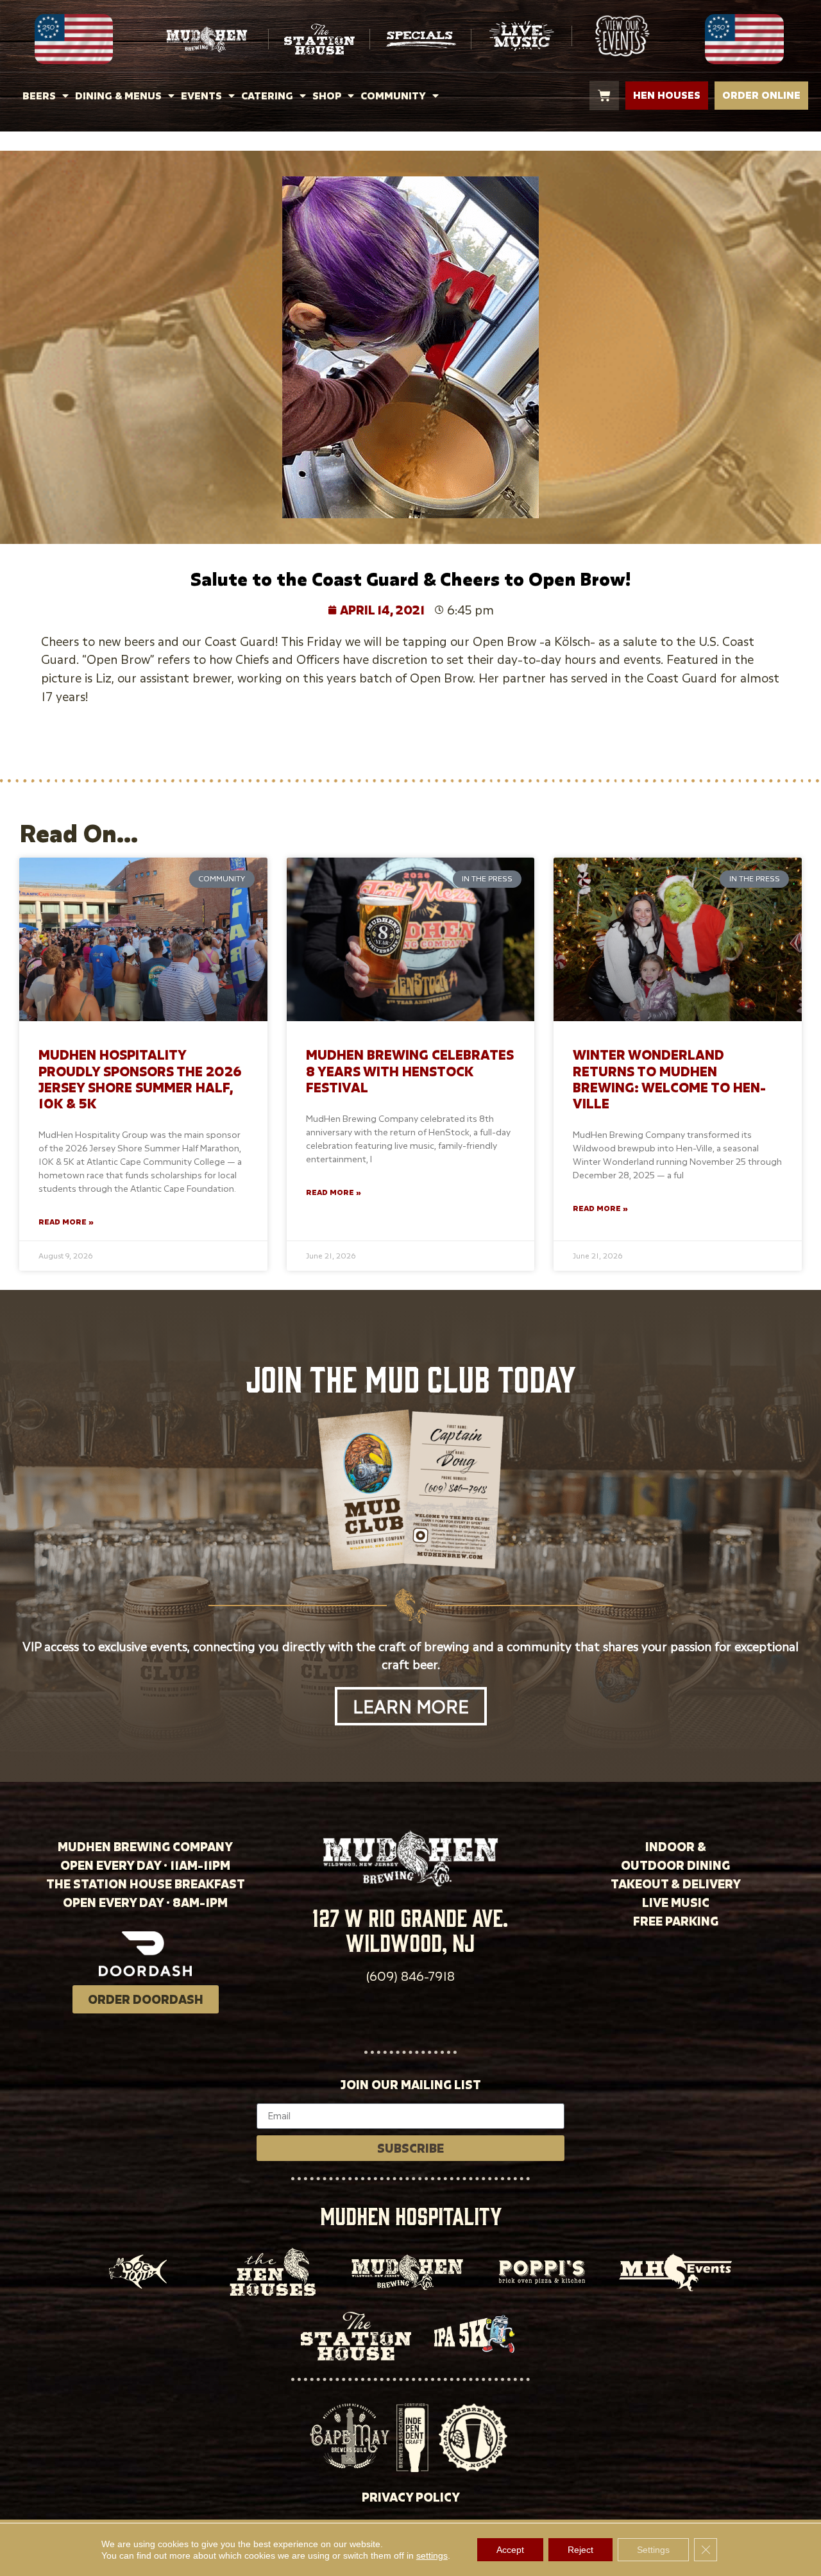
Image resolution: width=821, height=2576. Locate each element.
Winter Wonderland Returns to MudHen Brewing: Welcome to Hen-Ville (669, 1079)
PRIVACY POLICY (411, 2497)
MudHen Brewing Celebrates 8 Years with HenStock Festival (410, 1071)
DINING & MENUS (118, 96)
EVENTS (201, 96)
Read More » (66, 1222)
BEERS (39, 96)
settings (432, 2555)
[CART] (604, 96)
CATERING (267, 96)
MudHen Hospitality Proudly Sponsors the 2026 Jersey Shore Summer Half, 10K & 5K (140, 1079)
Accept (510, 2550)
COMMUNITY (393, 96)
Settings (653, 2550)
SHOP (327, 96)
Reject (580, 2550)
